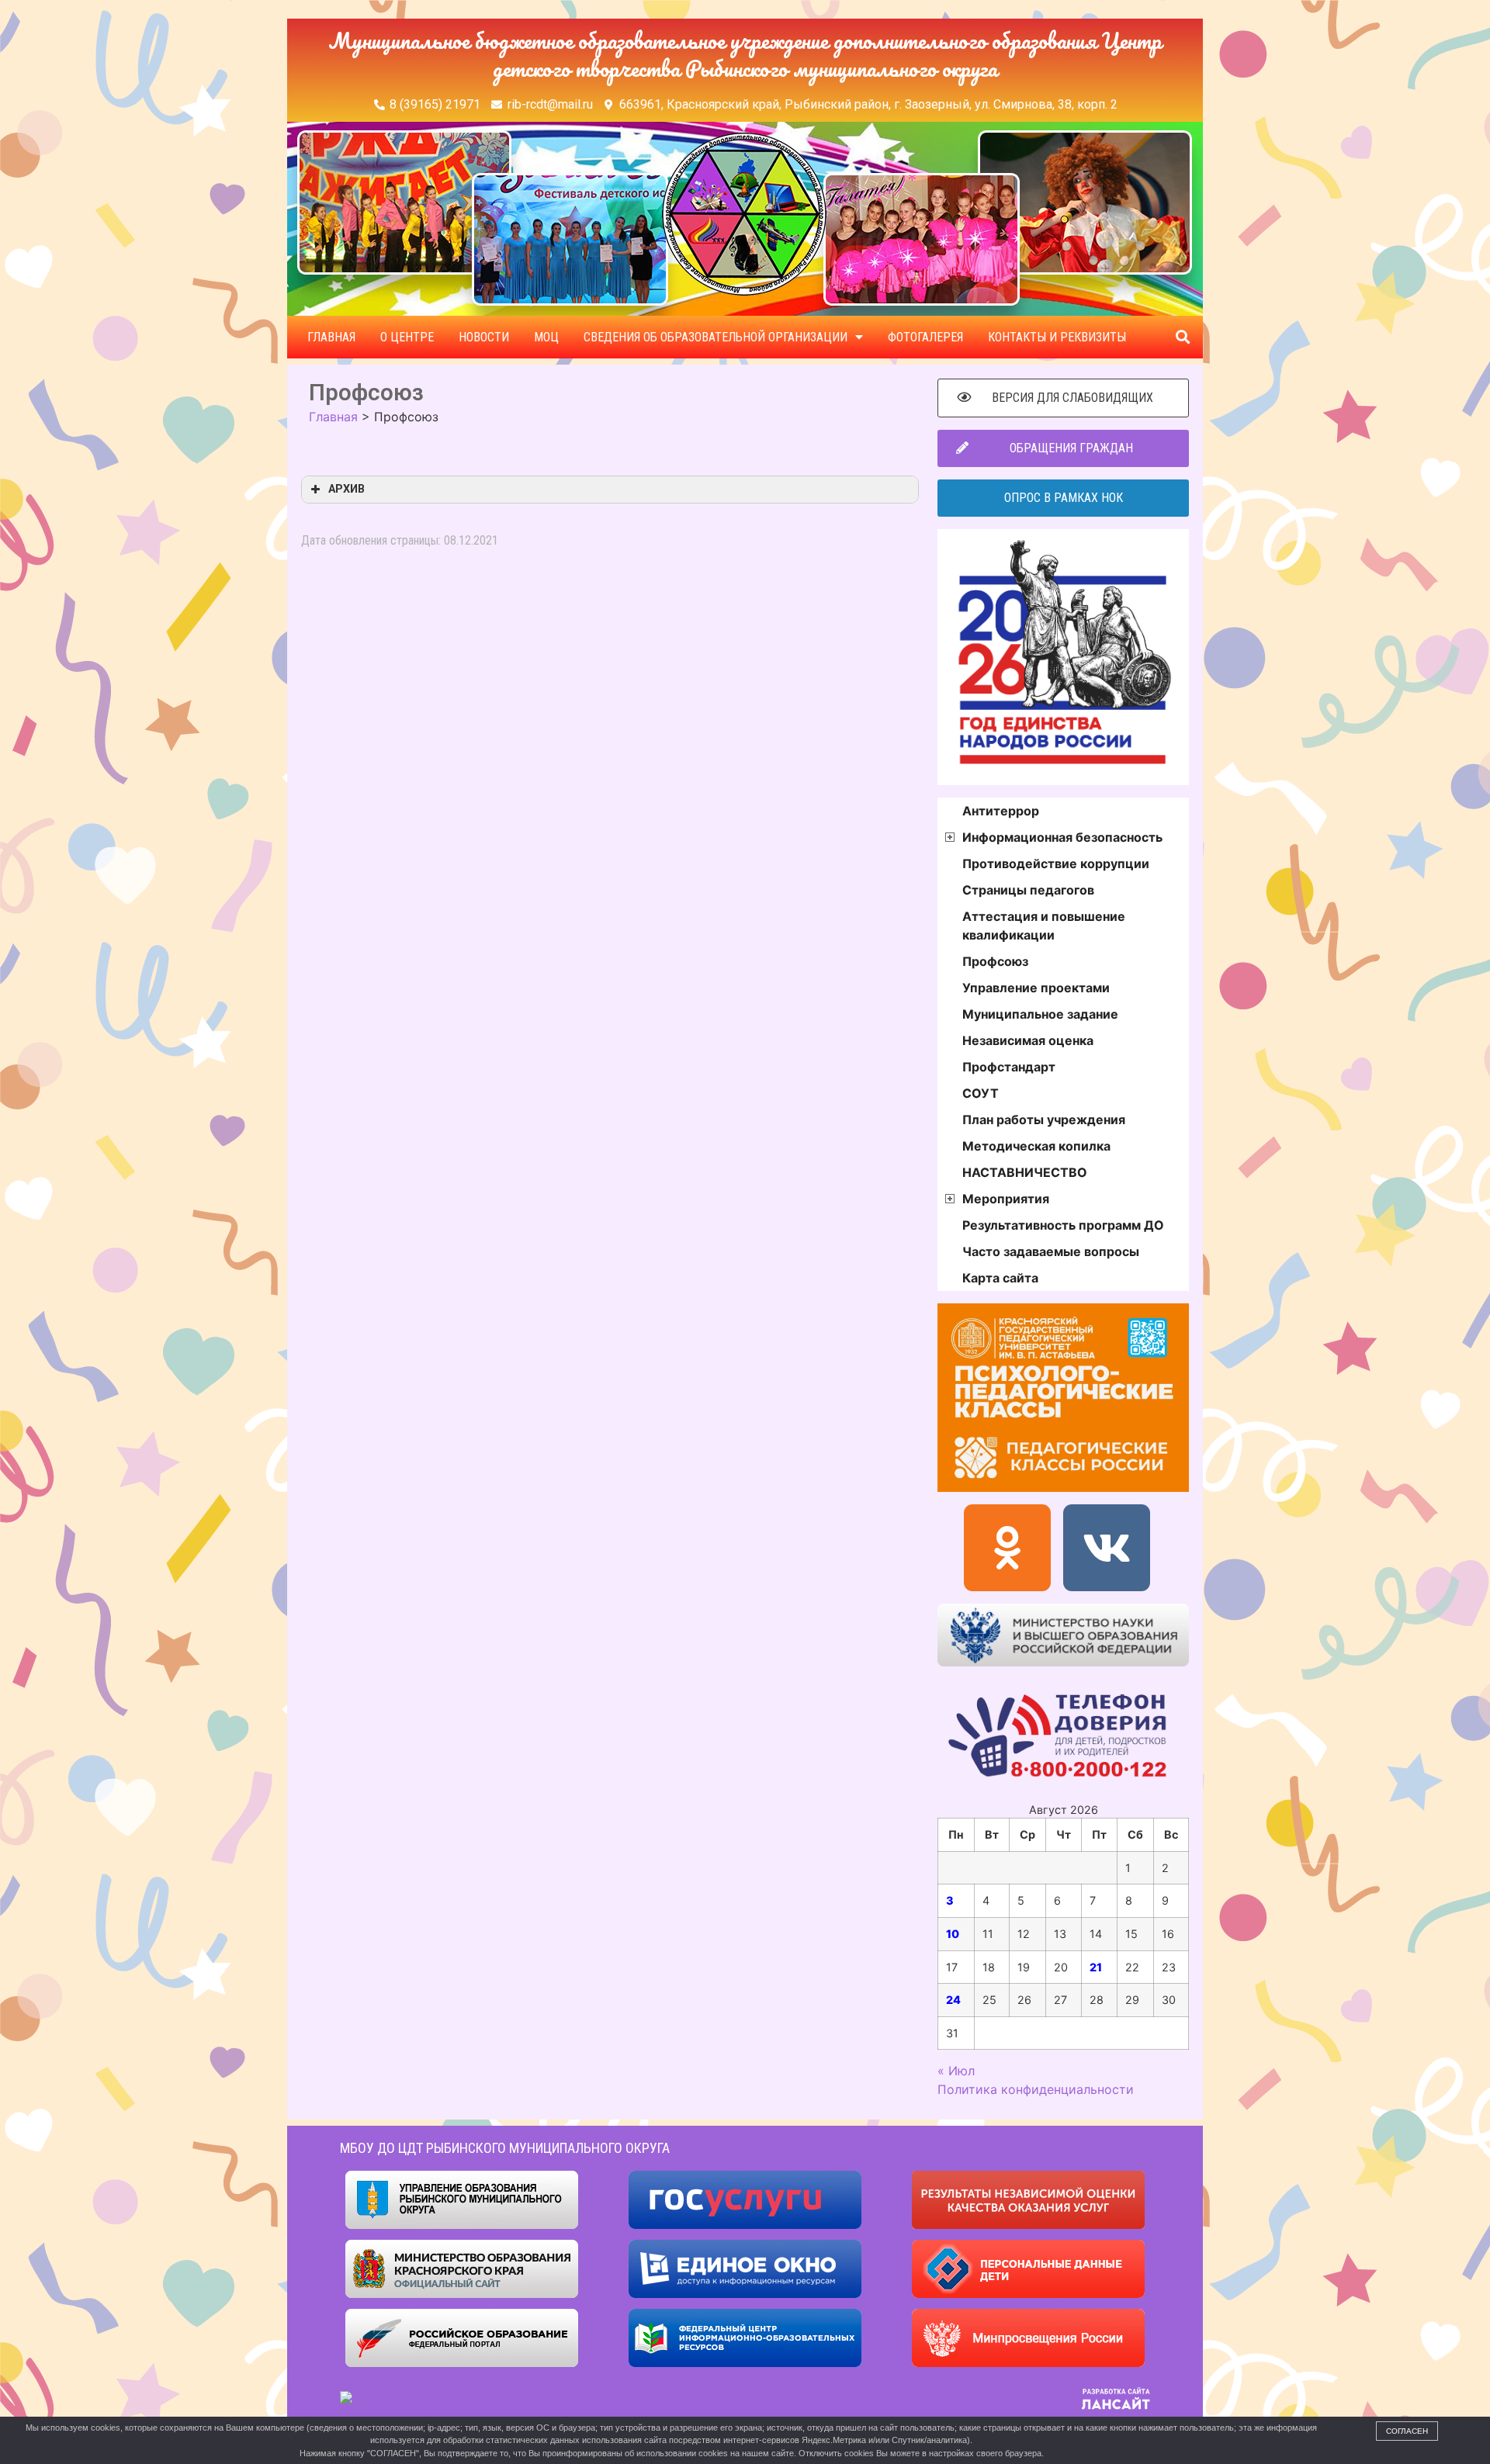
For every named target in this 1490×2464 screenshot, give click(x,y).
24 (953, 2000)
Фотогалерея (925, 337)
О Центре (407, 337)
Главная (331, 337)
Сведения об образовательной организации (716, 337)
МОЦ (546, 337)
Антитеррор (1001, 811)
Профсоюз (995, 961)
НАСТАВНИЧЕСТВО (1025, 1172)
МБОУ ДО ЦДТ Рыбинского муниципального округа (505, 2148)
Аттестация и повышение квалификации (1044, 926)
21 (1096, 1967)
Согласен (1407, 2431)
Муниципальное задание (1040, 1014)
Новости (484, 337)
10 (953, 1934)
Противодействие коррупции (1056, 863)
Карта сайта (1000, 1278)
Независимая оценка (1028, 1040)
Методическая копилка (1036, 1146)
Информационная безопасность (1062, 837)
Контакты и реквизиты (1057, 337)
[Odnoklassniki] (1007, 1548)
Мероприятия (1006, 1199)
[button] (1182, 337)
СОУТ (981, 1093)
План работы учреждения (1044, 1120)
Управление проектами (1036, 988)
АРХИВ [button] (347, 489)
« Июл (956, 2071)
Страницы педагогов (1028, 890)
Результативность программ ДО (1063, 1225)
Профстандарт (1009, 1067)
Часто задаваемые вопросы (1051, 1251)
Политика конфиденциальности (1036, 2089)
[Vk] (1107, 1548)
